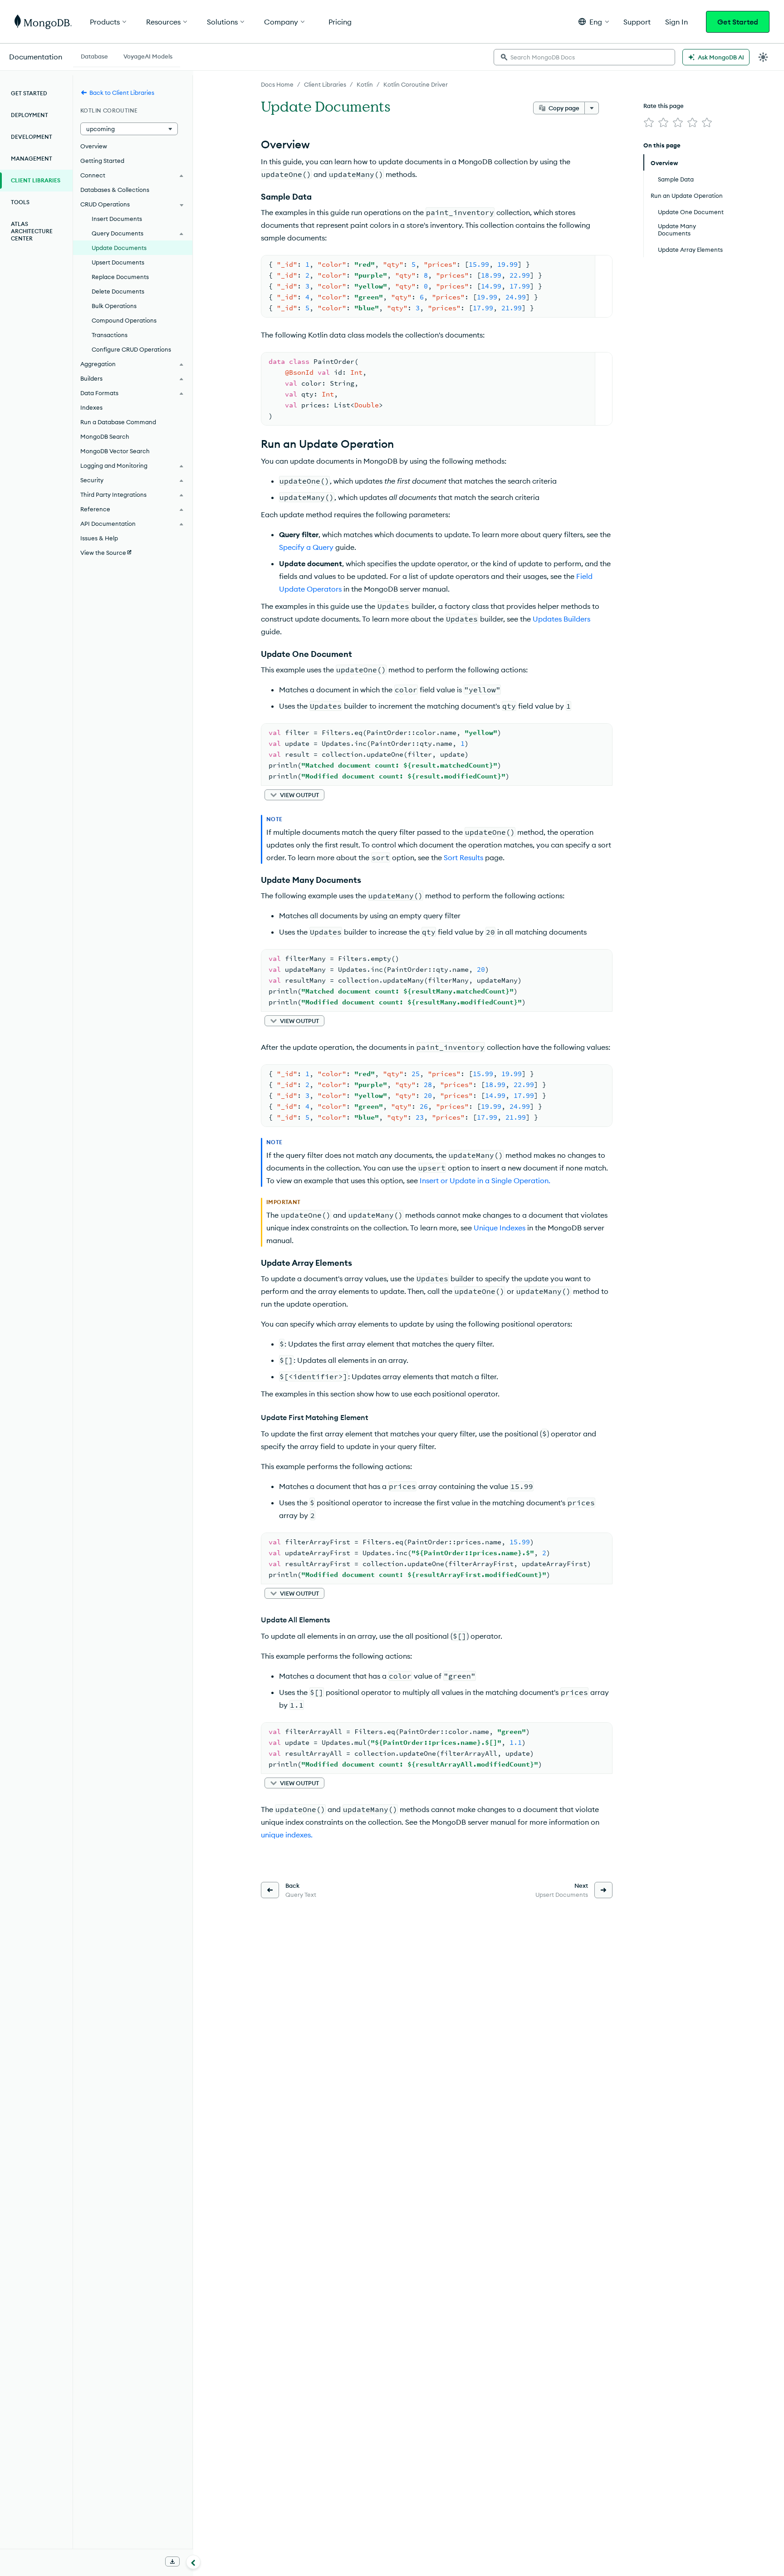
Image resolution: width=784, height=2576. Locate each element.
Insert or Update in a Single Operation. (485, 1180)
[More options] (592, 108)
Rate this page (664, 106)
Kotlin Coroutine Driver (416, 84)
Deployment (29, 115)
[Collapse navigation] (193, 2562)
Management (32, 159)
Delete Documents (118, 291)
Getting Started (102, 161)
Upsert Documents (118, 262)
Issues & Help (99, 538)
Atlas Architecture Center (32, 231)
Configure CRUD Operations (131, 349)
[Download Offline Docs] (172, 2561)
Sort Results (463, 857)
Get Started (738, 22)
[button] (594, 22)
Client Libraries (325, 84)
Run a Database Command (118, 422)
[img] (649, 122)
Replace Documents (120, 277)
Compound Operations (124, 320)
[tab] (94, 55)
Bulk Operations (114, 306)
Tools (20, 202)
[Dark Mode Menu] (763, 57)
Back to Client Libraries (122, 93)
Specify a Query (306, 547)
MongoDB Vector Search (115, 451)
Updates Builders (561, 619)
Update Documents (119, 248)
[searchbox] (584, 57)
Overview (94, 146)
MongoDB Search (105, 436)
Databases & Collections (115, 190)
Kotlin (365, 84)
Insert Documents (117, 219)
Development (32, 137)
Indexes (91, 407)
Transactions (110, 335)
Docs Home (277, 84)
